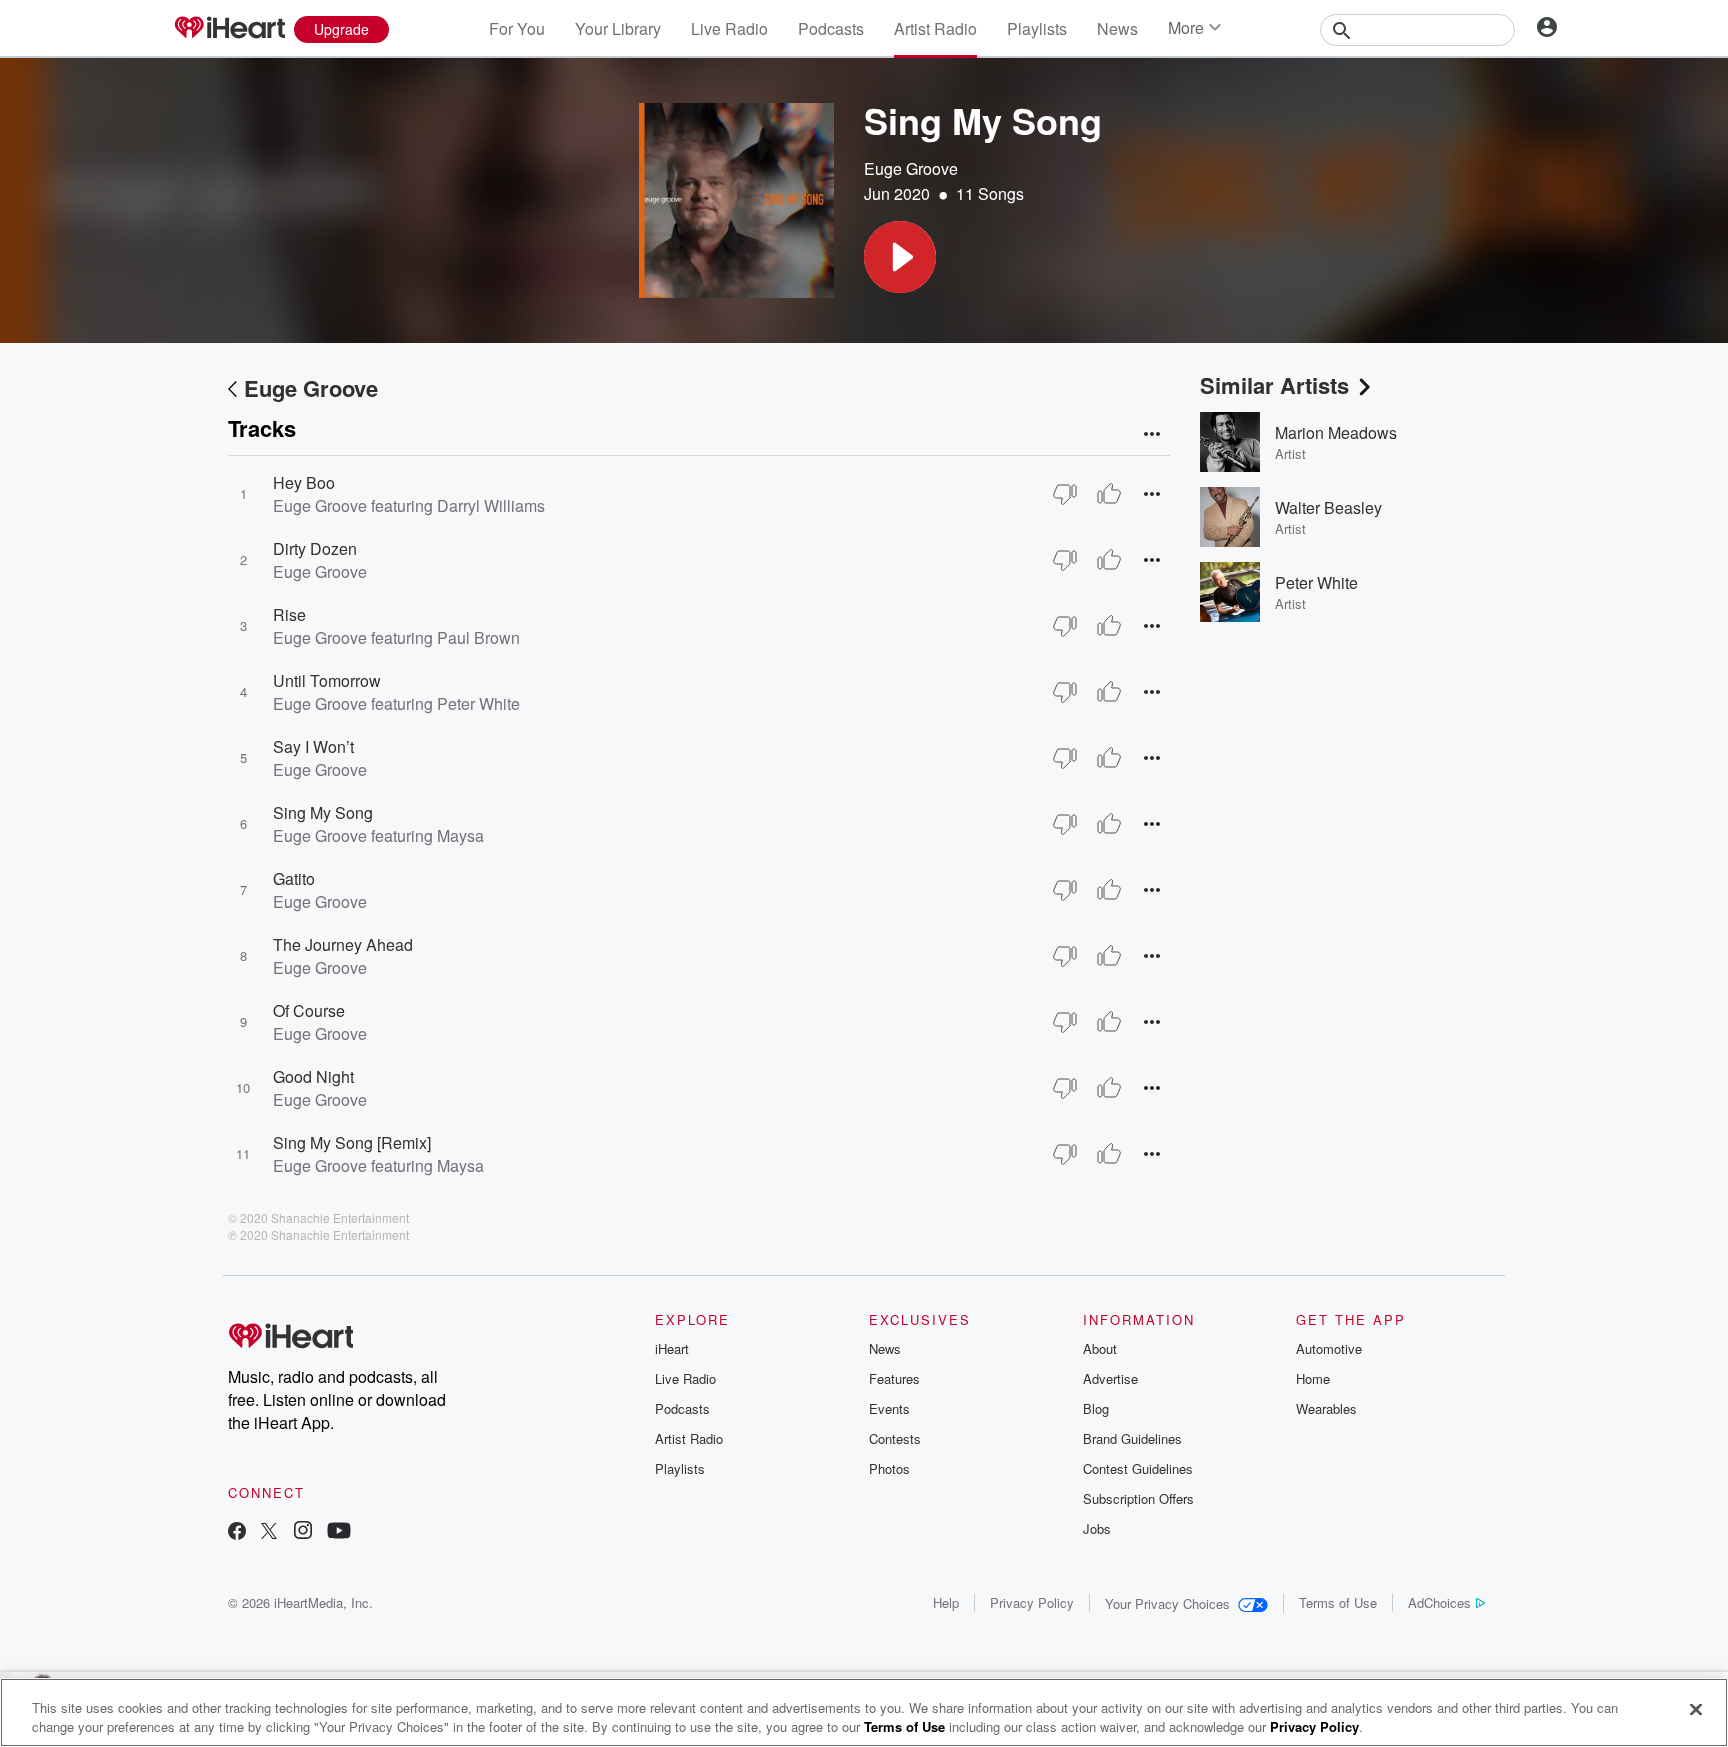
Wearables (1326, 1408)
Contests (895, 1438)
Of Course (309, 1010)
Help (946, 1602)
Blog (1096, 1408)
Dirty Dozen (315, 548)
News (1117, 28)
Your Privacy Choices (1167, 1603)
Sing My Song (323, 812)
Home (1313, 1378)
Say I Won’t (313, 746)
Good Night (313, 1076)
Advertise (1110, 1378)
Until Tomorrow (327, 680)
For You (517, 28)
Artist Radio (935, 28)
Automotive (1329, 1348)
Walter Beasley (1328, 507)
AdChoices (1439, 1602)
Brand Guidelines (1132, 1438)
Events (889, 1408)
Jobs (1097, 1528)
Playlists (1037, 28)
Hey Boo (304, 482)
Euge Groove (911, 168)
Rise (289, 614)
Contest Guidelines (1138, 1468)
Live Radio (729, 28)
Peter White (1316, 582)
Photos (889, 1468)
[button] (900, 257)
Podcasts (831, 28)
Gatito (294, 878)
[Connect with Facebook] (237, 1532)
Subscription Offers (1138, 1498)
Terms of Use (1338, 1602)
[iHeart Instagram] (303, 1532)
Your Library (618, 28)
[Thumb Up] (1109, 494)
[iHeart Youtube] (339, 1532)
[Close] (1696, 1710)
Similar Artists (1274, 385)
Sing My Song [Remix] (352, 1142)
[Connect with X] (269, 1532)
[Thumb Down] (1065, 494)
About (1100, 1348)
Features (894, 1378)
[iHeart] (229, 29)
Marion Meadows (1336, 432)
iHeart (672, 1348)
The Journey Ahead (343, 944)
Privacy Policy (1032, 1602)
